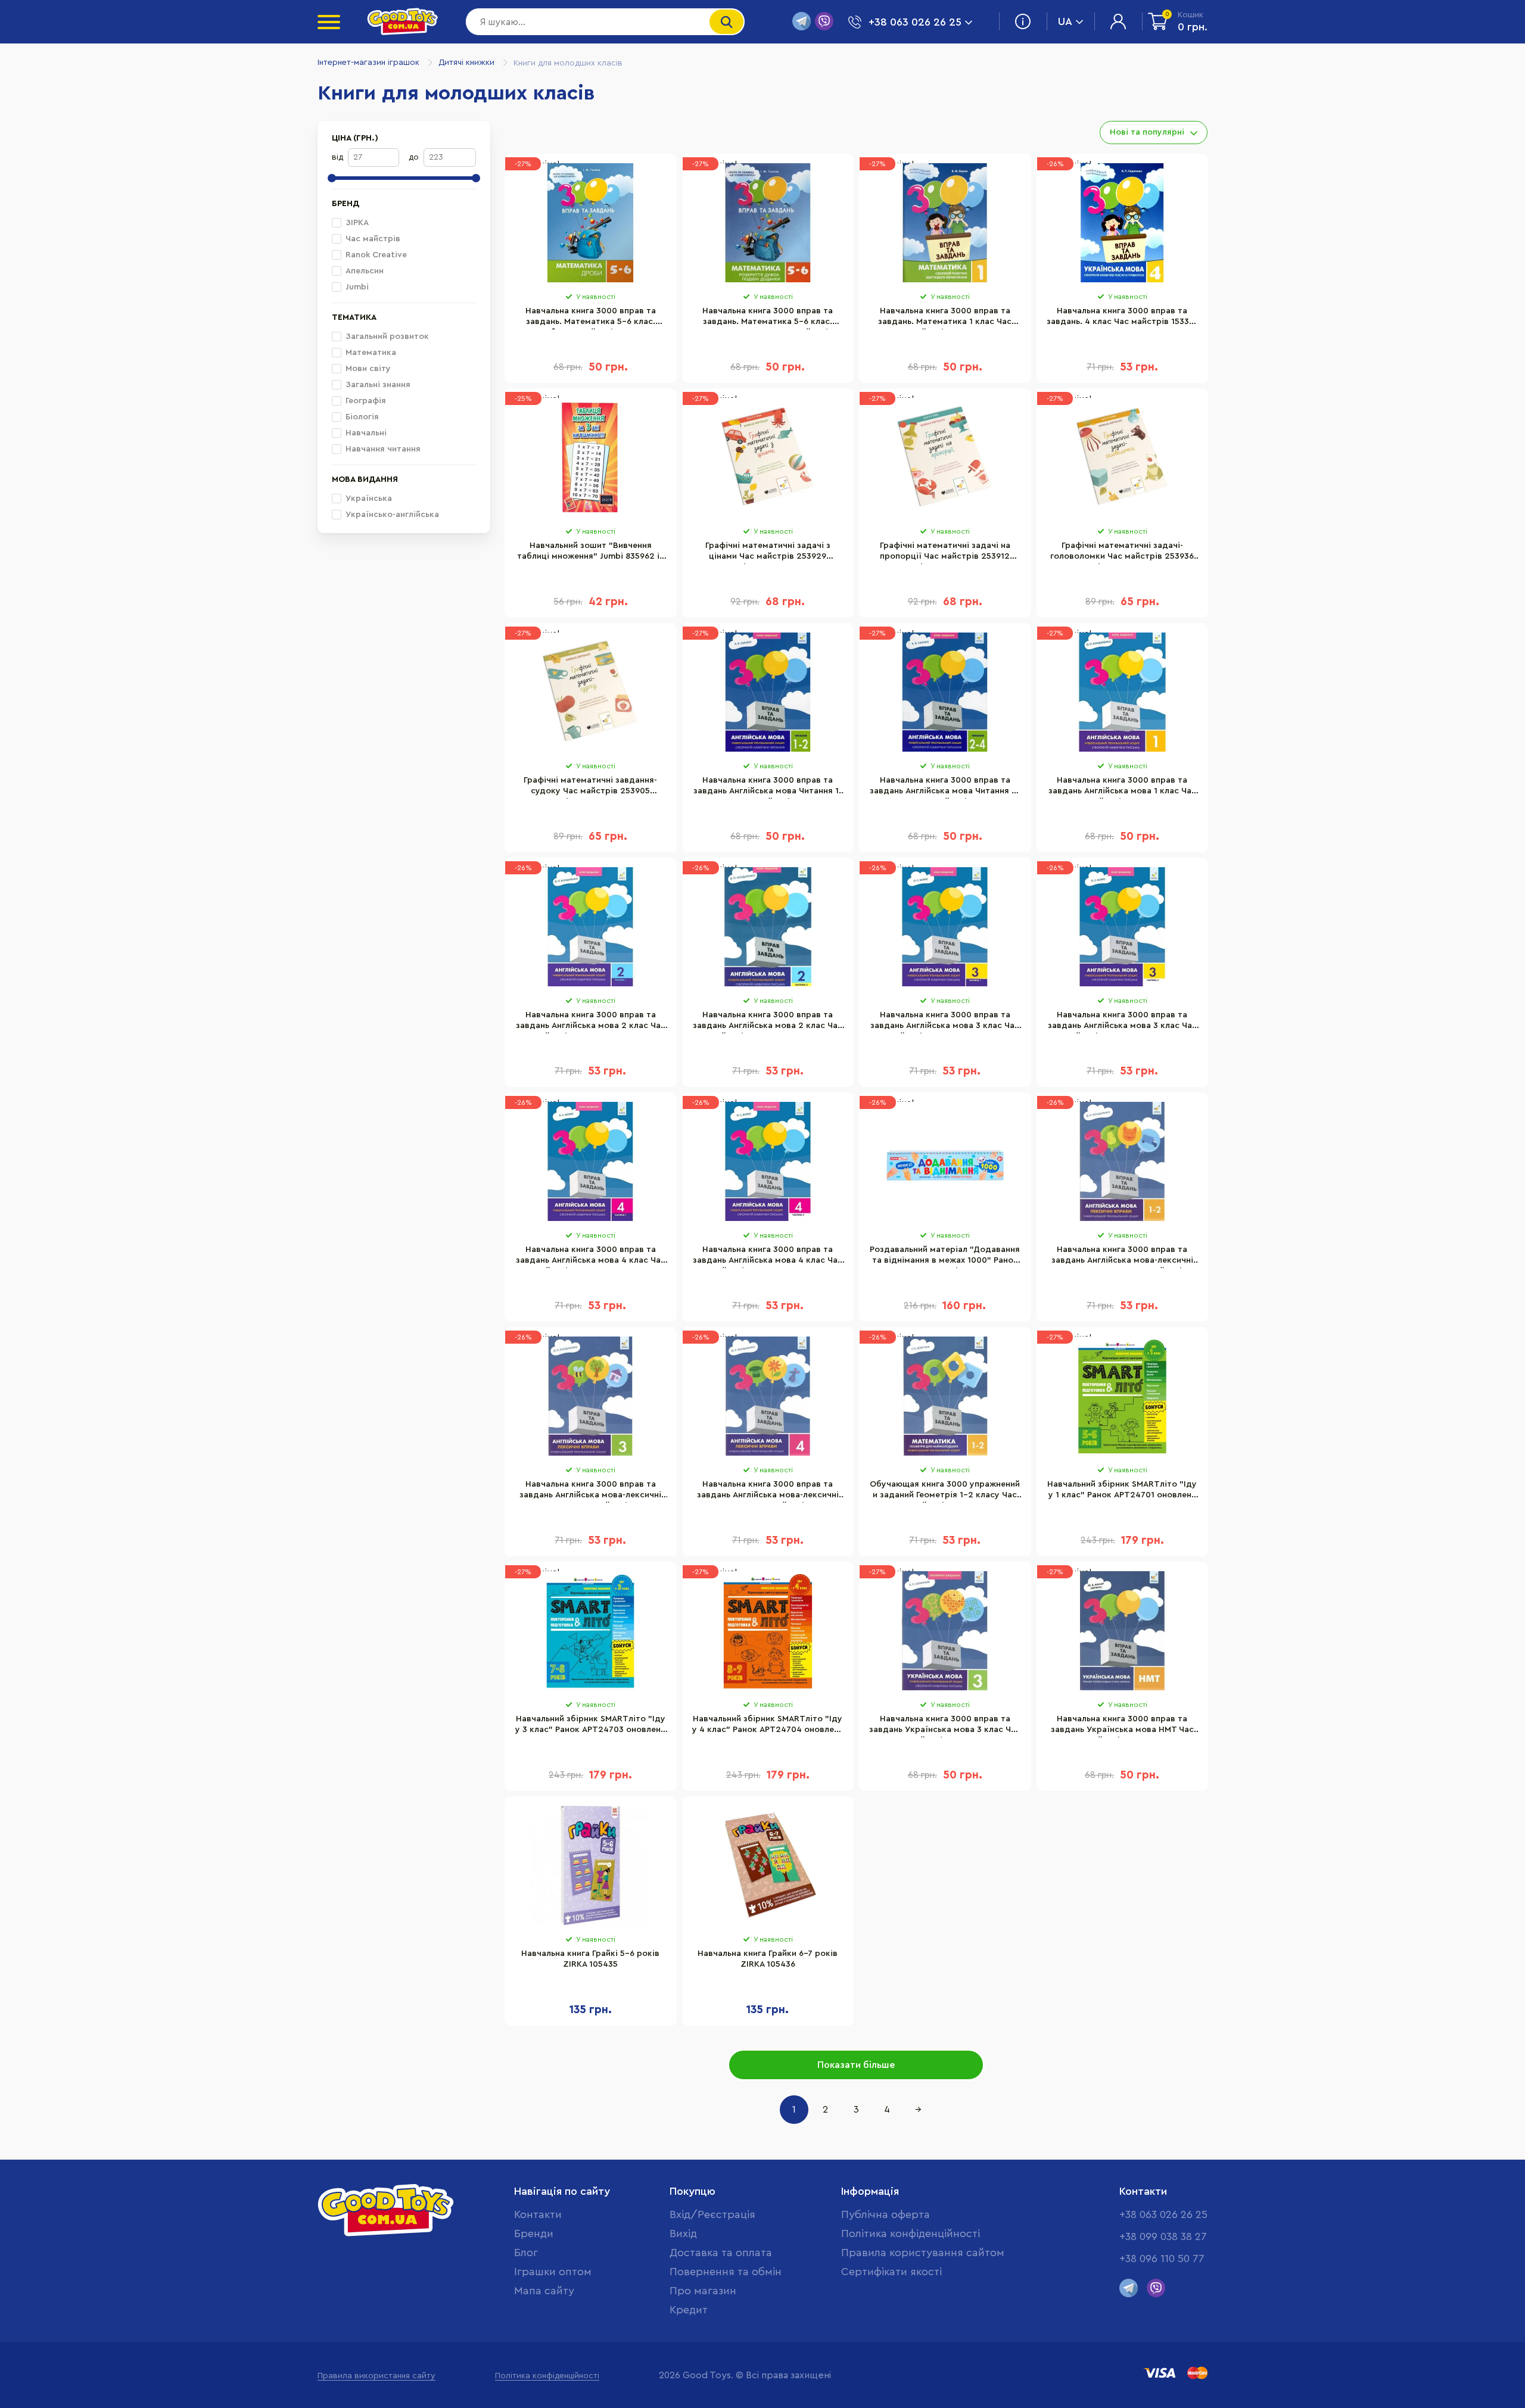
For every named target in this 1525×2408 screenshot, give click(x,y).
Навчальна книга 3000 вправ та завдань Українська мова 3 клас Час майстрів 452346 (945, 1726)
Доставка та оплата (721, 2253)
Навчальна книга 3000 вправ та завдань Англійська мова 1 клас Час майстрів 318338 (1122, 787)
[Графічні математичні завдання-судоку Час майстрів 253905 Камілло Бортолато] (591, 692)
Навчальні (366, 433)
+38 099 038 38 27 (1163, 2236)
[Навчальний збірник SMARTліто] (1123, 1396)
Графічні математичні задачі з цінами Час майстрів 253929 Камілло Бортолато (768, 553)
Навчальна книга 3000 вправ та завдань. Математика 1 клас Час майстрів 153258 (945, 318)
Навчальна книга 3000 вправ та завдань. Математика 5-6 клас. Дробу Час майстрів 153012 (591, 318)
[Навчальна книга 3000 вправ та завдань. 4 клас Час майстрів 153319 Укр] (1123, 223)
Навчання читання (383, 449)
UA (1065, 21)
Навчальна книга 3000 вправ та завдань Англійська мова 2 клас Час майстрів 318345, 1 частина (591, 1022)
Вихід (683, 2233)
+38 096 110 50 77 (1162, 2259)
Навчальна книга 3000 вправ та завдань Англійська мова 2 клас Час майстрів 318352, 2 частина (768, 1022)
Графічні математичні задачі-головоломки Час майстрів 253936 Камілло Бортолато (1122, 553)
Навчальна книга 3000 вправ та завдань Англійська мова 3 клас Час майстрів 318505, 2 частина (1122, 1022)
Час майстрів (373, 239)
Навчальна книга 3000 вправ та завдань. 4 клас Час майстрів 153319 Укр (1122, 318)
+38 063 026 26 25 (1163, 2214)
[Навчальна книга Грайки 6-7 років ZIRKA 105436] (768, 1865)
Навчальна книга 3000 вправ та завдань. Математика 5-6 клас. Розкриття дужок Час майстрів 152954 (768, 318)
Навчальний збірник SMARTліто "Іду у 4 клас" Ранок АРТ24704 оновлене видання (768, 1726)
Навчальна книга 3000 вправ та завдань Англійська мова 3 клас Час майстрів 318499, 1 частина (945, 1022)
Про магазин (703, 2291)
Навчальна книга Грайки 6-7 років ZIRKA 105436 (768, 1959)
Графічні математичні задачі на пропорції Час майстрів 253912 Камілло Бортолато (945, 553)
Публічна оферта (886, 2214)
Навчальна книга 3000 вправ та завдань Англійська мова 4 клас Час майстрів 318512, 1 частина (591, 1257)
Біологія (362, 417)
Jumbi (357, 287)
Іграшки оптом (553, 2272)
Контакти (538, 2214)
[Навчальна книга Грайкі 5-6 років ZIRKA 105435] (591, 1865)
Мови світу (368, 369)
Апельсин (365, 271)
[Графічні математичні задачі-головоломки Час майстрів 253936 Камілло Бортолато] (1123, 457)
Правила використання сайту (376, 2376)
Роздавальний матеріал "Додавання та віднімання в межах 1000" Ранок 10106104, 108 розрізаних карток (945, 1257)
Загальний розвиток (387, 337)
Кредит (689, 2310)
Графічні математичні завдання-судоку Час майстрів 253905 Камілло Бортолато (590, 787)
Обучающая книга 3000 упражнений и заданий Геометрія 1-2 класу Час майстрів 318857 (945, 1491)
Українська (369, 499)
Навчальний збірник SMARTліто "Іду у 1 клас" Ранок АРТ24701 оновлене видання (1122, 1491)
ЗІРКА (357, 223)
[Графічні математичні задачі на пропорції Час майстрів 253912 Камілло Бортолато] (945, 457)
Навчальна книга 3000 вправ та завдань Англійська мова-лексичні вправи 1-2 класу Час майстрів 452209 (1122, 1257)
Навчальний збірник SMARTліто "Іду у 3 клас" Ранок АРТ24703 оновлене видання (590, 1726)
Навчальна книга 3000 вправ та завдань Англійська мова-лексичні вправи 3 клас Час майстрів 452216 (590, 1491)
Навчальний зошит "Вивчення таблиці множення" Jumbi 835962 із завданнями (590, 553)
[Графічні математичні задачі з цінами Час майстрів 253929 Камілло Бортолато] (768, 457)
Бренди (534, 2233)
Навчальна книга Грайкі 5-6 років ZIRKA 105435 (590, 1959)
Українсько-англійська (392, 515)
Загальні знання (378, 385)
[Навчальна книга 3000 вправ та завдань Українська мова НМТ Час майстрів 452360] (1123, 1631)
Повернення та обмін (726, 2272)
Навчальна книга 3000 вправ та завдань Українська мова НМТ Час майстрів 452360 (1122, 1726)
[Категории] (329, 22)
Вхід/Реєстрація (712, 2214)
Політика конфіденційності (911, 2233)
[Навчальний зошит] (591, 457)
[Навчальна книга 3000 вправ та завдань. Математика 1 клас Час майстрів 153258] (945, 223)
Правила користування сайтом (923, 2253)
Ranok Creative (376, 255)
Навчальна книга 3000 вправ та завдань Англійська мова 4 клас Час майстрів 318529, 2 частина (768, 1257)
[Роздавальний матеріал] (945, 1161)
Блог (526, 2253)
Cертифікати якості (891, 2272)
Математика (371, 353)
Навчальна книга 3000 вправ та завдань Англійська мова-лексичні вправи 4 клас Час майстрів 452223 (768, 1491)
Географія (366, 401)
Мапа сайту (544, 2291)
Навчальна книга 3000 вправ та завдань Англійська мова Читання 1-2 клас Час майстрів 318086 (768, 787)
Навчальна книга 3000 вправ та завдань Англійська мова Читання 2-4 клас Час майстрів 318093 (945, 787)
